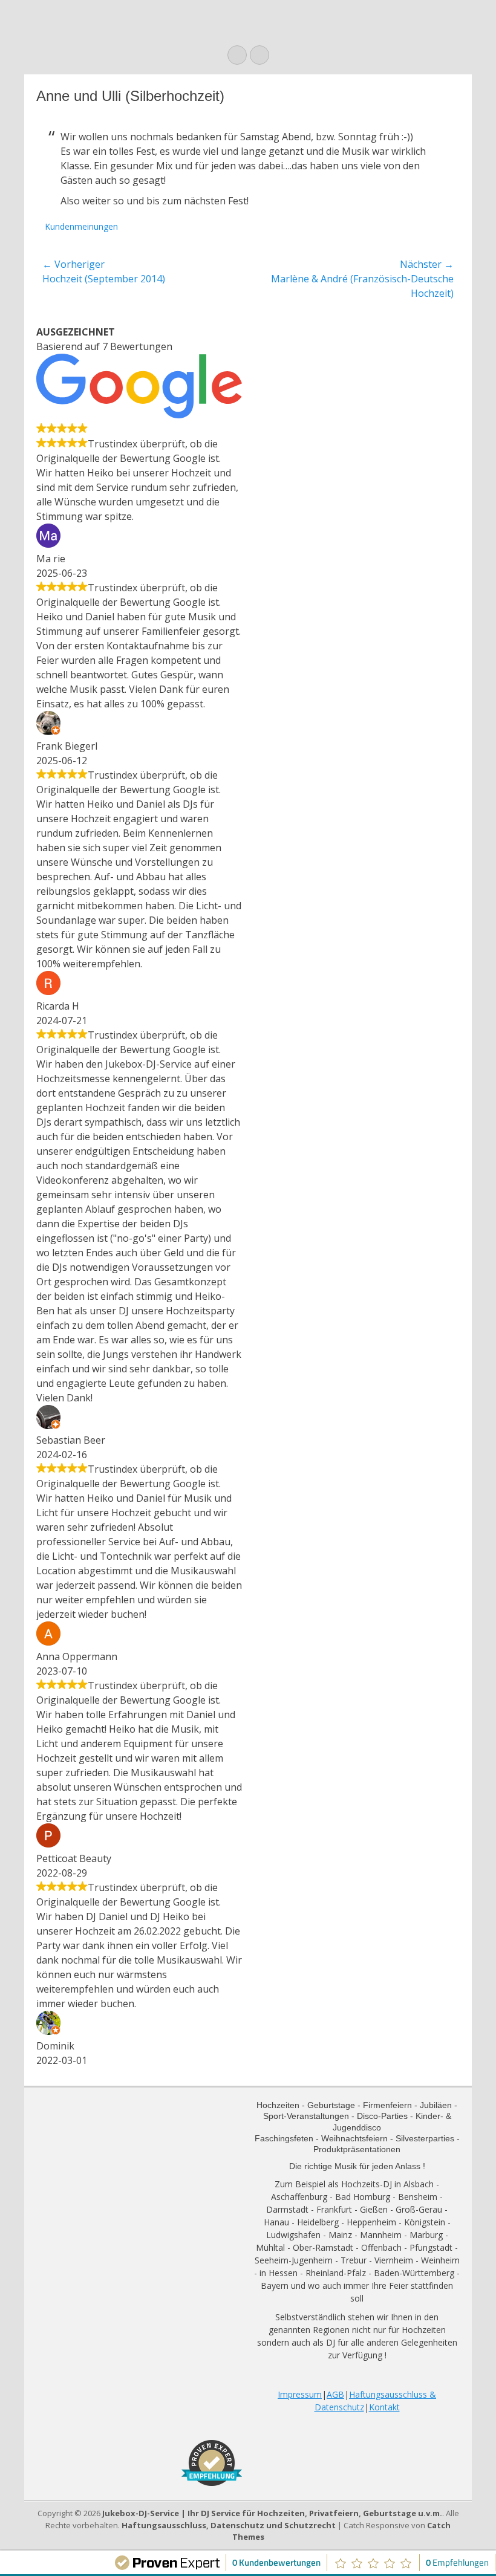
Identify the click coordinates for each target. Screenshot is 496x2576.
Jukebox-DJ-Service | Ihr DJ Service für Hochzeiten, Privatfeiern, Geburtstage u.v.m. (272, 2513)
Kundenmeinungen (81, 226)
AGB (335, 2394)
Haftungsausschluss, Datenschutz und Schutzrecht (229, 2525)
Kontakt (384, 2407)
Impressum (300, 2394)
